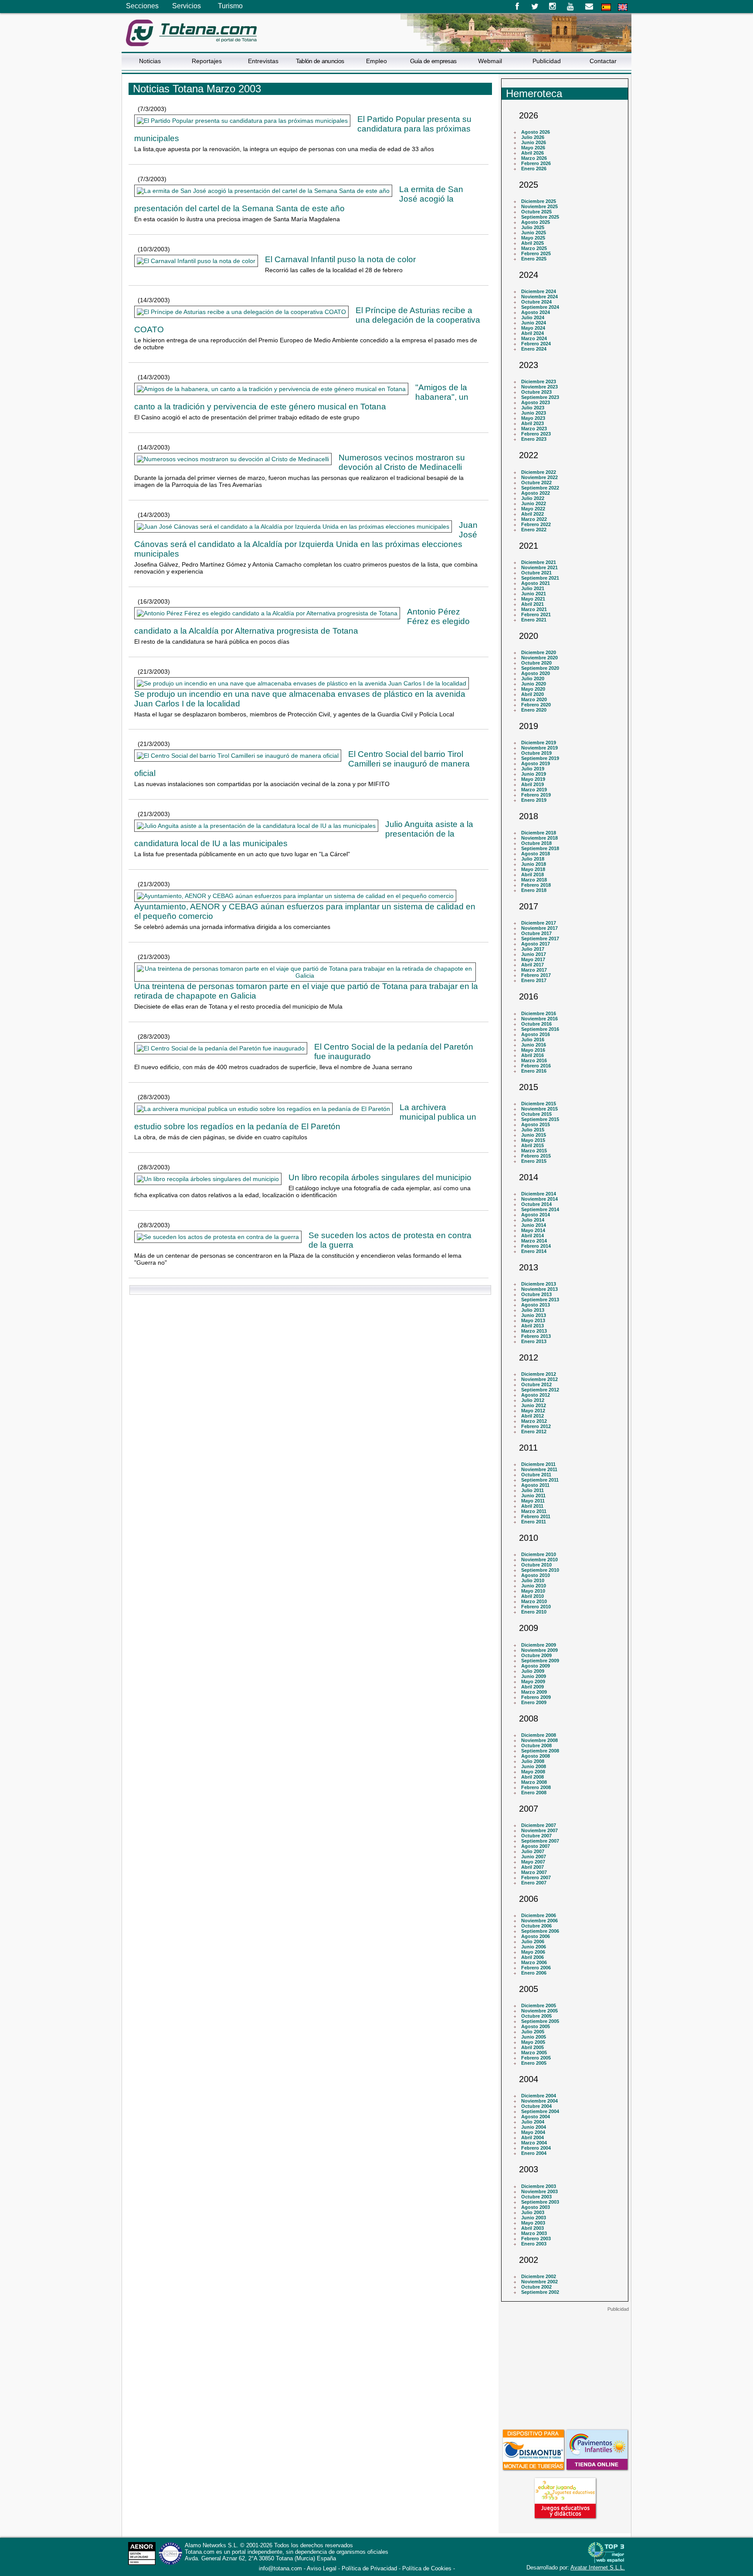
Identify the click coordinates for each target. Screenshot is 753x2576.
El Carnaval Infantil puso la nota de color (340, 259)
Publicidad (547, 61)
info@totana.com (280, 2568)
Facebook (517, 7)
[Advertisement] (565, 2367)
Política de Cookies (427, 2568)
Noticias (150, 61)
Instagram (553, 7)
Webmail (490, 61)
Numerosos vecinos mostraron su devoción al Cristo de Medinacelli (402, 462)
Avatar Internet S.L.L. (598, 2568)
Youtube (571, 7)
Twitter (535, 7)
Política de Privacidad (369, 2568)
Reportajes (207, 61)
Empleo (376, 61)
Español (606, 7)
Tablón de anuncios (320, 61)
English (623, 7)
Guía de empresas (433, 61)
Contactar (603, 61)
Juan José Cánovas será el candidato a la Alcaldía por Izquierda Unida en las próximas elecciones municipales (306, 539)
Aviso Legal (322, 2568)
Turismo (230, 6)
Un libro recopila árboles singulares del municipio (380, 1177)
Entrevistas (263, 61)
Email (589, 7)
